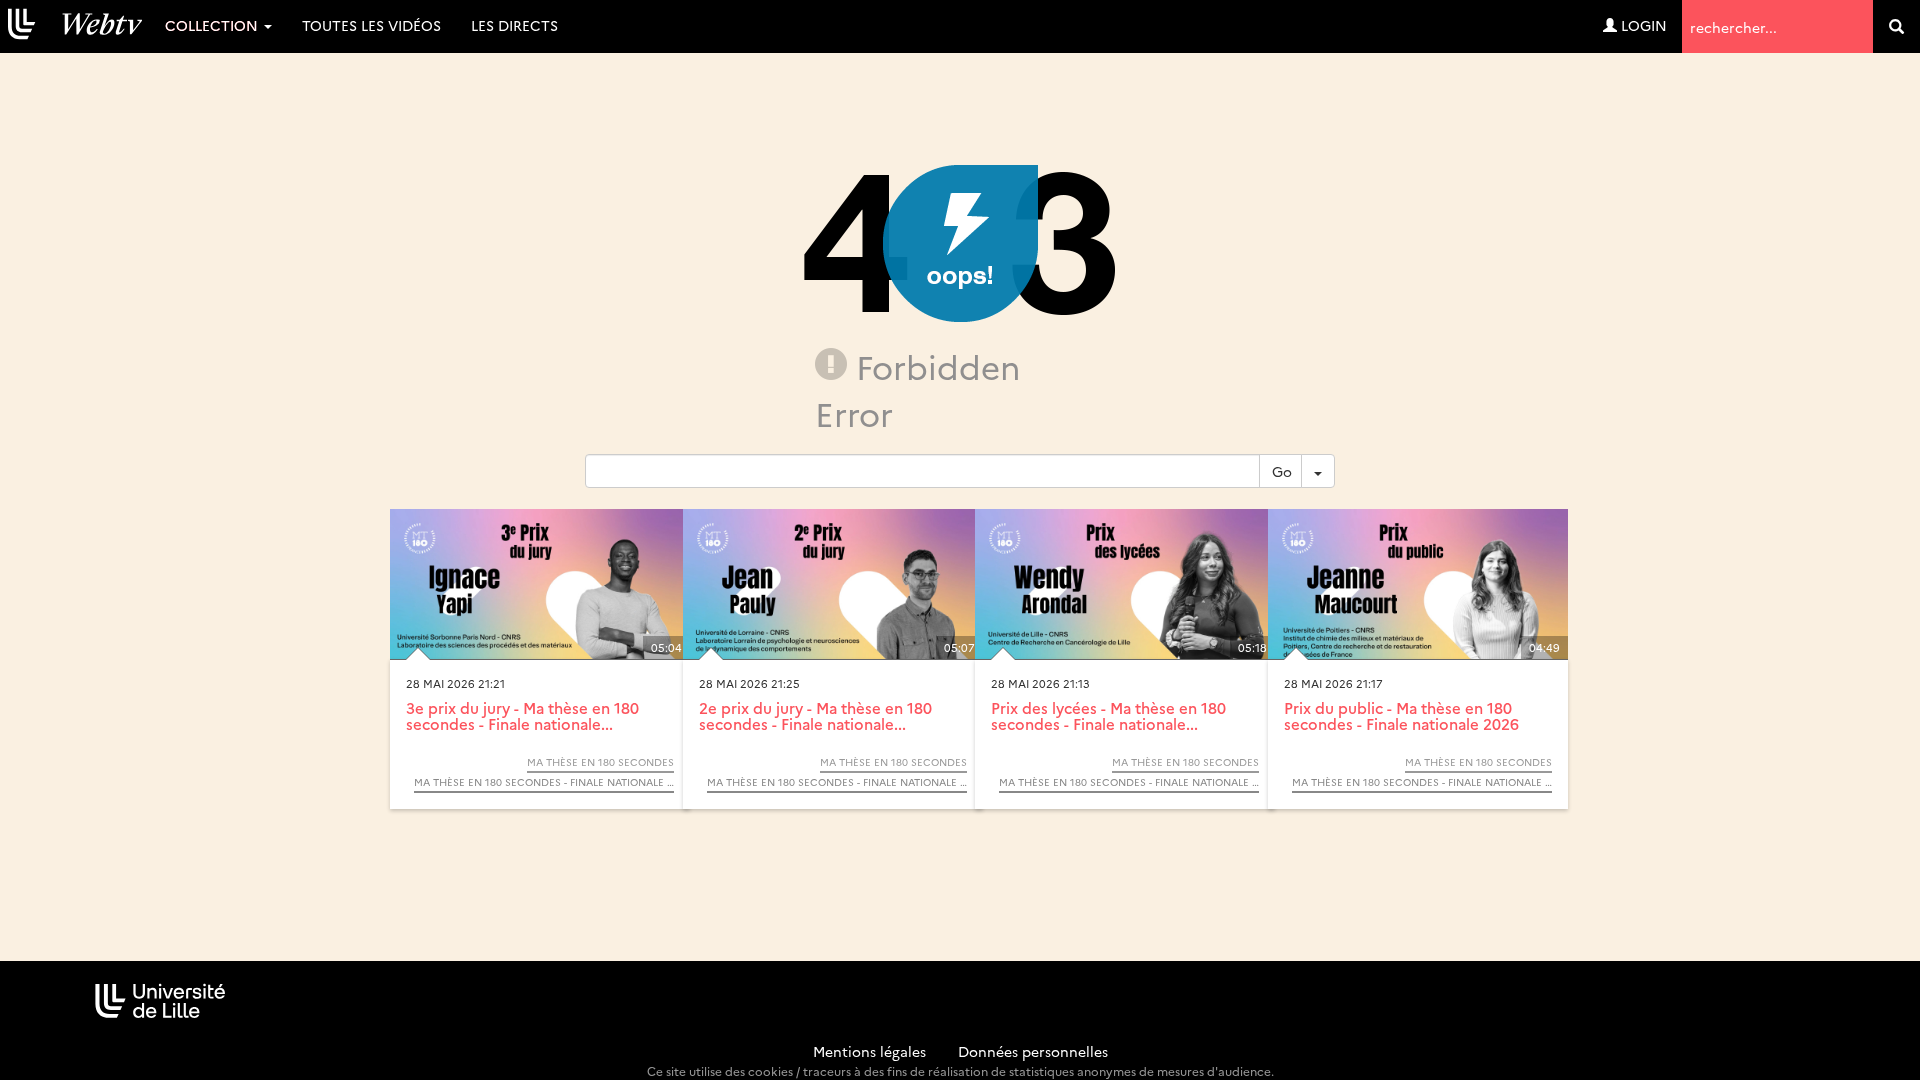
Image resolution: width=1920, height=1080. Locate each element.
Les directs (514, 25)
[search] (1896, 26)
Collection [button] (213, 25)
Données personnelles (1033, 1051)
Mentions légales (869, 1051)
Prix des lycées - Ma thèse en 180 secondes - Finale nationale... (1108, 716)
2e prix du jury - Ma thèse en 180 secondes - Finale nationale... (815, 716)
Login (1642, 25)
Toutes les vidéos (371, 25)
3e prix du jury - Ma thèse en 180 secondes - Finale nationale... (522, 716)
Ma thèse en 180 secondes (600, 762)
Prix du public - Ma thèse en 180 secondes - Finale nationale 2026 (1401, 716)
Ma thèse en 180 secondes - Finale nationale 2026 (544, 782)
